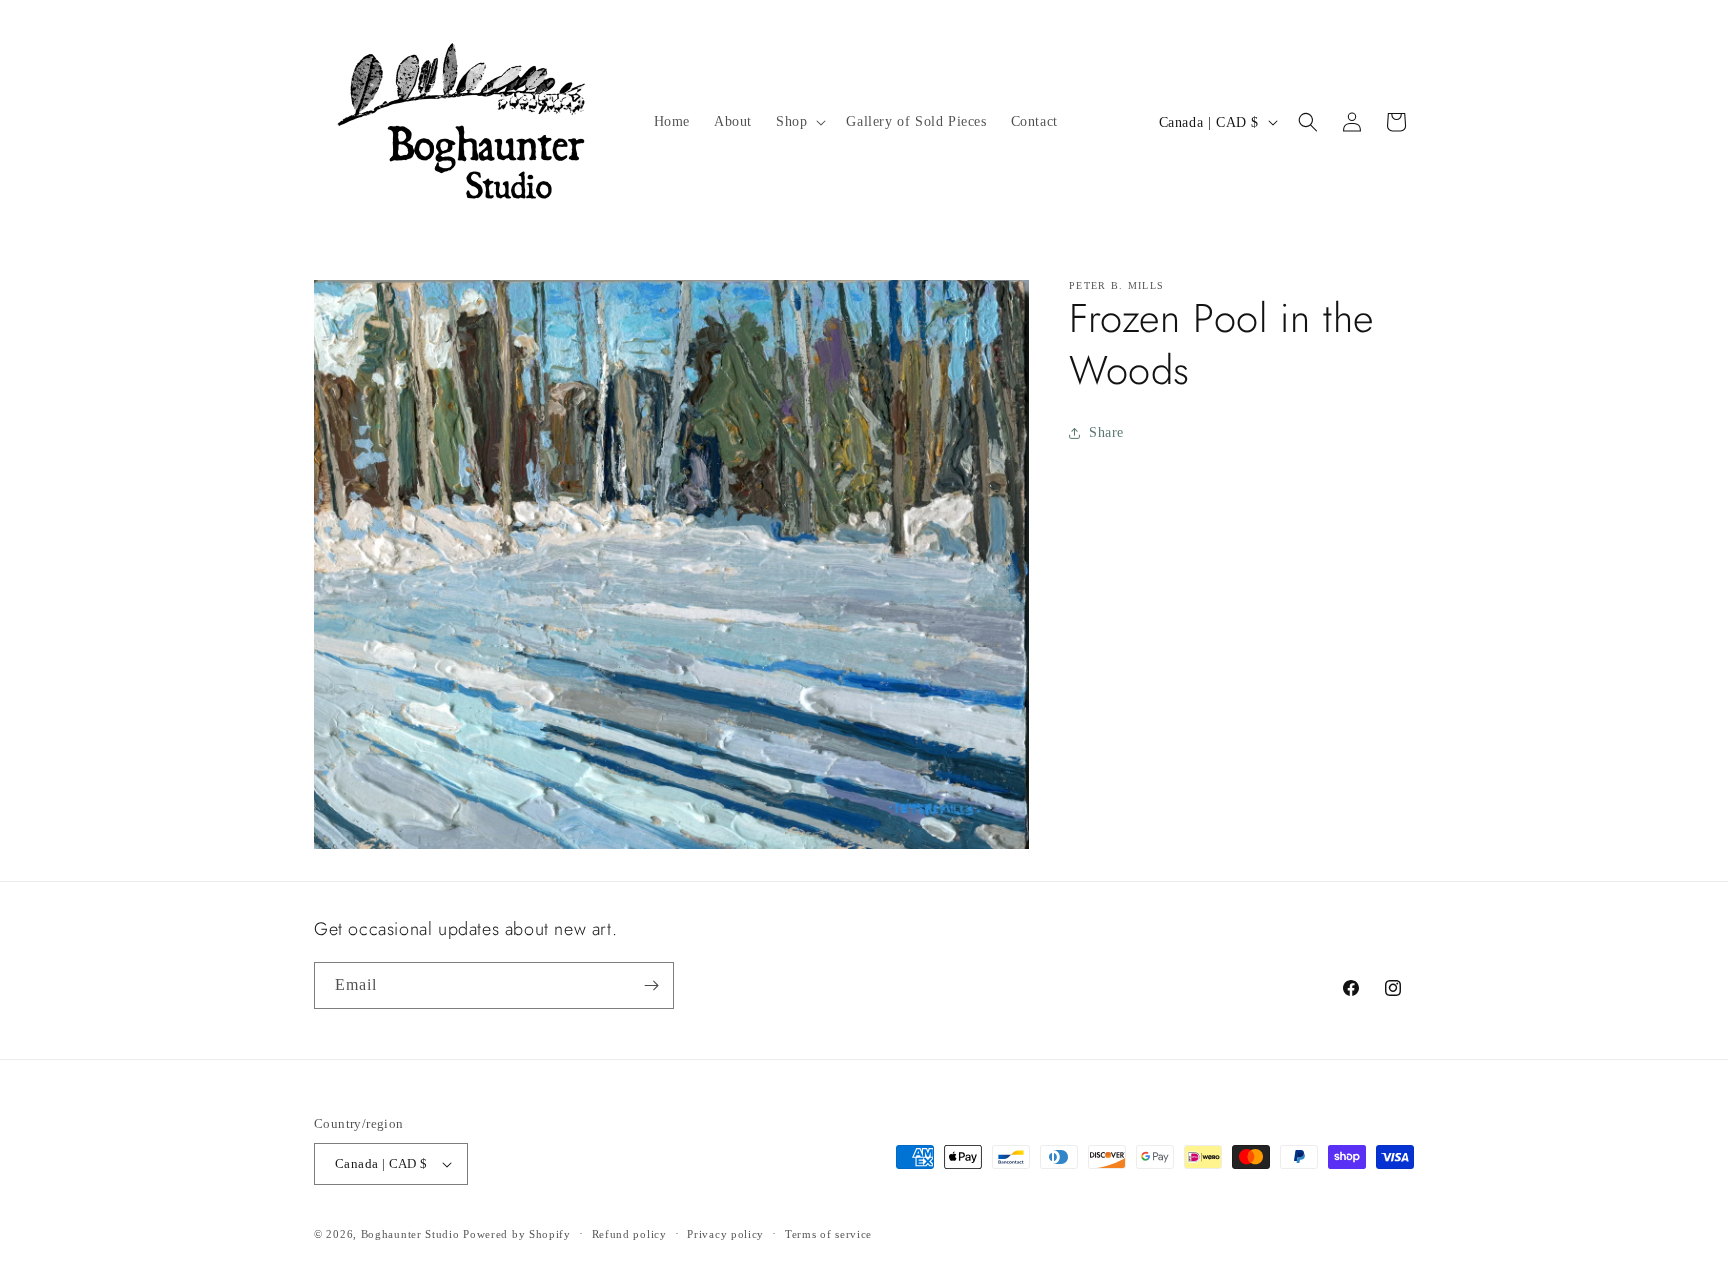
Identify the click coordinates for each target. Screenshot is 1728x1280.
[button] (799, 122)
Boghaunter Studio (410, 1234)
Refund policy (629, 1234)
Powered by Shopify (517, 1234)
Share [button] (1106, 432)
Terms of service (828, 1234)
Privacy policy (725, 1234)
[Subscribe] (651, 985)
